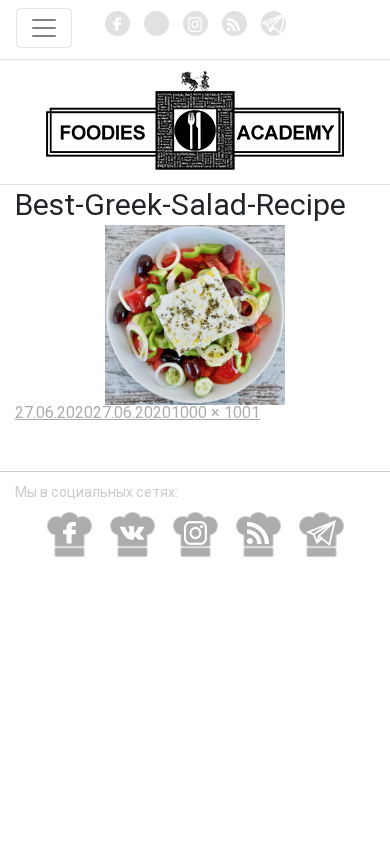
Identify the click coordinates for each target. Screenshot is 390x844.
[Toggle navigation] (44, 28)
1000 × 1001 (215, 412)
